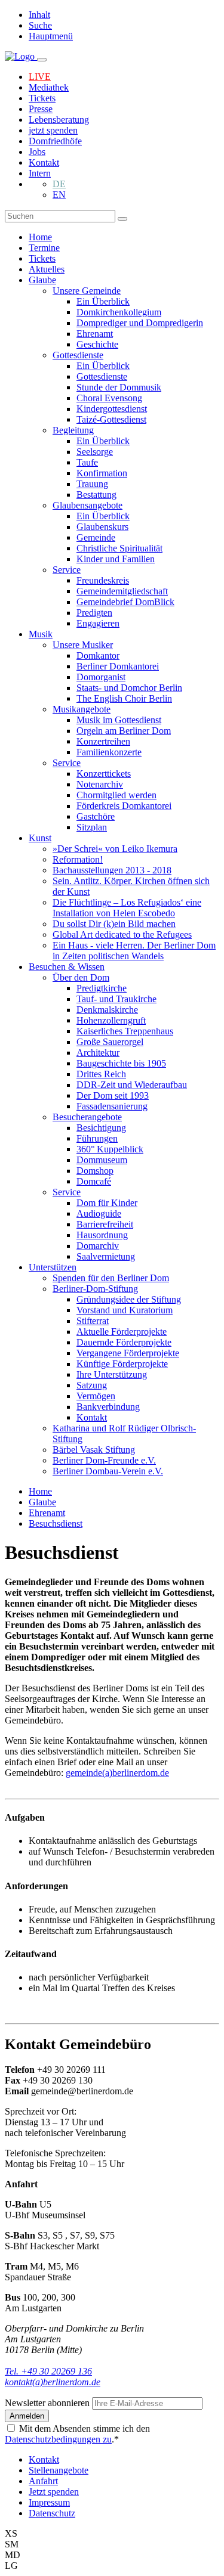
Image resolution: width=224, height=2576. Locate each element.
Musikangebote (82, 709)
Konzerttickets (104, 774)
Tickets (42, 98)
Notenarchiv (100, 784)
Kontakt (44, 162)
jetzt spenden (53, 130)
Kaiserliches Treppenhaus (125, 1031)
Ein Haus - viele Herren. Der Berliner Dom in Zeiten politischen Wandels (134, 951)
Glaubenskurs (102, 527)
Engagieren (98, 623)
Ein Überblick (103, 301)
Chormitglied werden (116, 795)
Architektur (98, 1053)
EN (59, 195)
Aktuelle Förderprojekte (122, 1332)
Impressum (49, 2502)
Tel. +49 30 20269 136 (48, 2371)
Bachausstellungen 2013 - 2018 (112, 870)
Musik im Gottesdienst (119, 720)
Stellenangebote (59, 2470)
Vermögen (96, 1396)
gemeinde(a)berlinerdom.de (117, 1773)
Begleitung (73, 430)
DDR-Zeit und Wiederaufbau (132, 1085)
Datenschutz (52, 2513)
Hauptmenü (51, 36)
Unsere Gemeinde (87, 291)
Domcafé (94, 1181)
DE (59, 184)
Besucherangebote (87, 1117)
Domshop (95, 1171)
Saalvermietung (106, 1256)
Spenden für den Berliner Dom (111, 1278)
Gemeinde (96, 537)
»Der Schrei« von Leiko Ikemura (115, 849)
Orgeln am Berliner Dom (124, 731)
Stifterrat (93, 1321)
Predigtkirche (102, 988)
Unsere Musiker (83, 645)
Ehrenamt (95, 334)
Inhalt (39, 15)
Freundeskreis (103, 580)
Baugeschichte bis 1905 (121, 1063)
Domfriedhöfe (55, 141)
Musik (41, 634)
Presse (41, 109)
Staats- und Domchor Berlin (129, 688)
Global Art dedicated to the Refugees (122, 934)
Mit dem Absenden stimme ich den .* (77, 2434)
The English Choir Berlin (124, 698)
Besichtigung (101, 1128)
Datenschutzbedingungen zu (58, 2439)
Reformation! (78, 859)
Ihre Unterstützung (112, 1374)
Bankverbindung (108, 1407)
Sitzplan (92, 827)
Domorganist (101, 677)
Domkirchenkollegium (119, 312)
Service (67, 570)
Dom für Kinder (107, 1203)
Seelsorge (95, 452)
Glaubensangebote (88, 505)
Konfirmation (102, 473)
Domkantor (98, 655)
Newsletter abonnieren (48, 2403)
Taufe (87, 462)
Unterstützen (53, 1267)
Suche (40, 25)
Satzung (92, 1385)
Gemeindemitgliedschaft (122, 591)
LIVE (40, 77)
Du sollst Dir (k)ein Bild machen (114, 924)
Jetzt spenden (54, 2492)
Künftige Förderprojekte (122, 1364)
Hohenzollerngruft (111, 1020)
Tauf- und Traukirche (116, 999)
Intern (40, 173)
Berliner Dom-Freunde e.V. (104, 1460)
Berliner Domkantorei (118, 666)
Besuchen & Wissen (67, 967)
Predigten (94, 613)
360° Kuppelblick (110, 1149)
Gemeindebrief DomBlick (125, 602)
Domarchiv (98, 1246)
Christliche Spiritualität (119, 548)
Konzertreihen (103, 741)
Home (40, 237)
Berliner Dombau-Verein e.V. (108, 1471)
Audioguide (99, 1213)
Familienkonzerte (109, 752)
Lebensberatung (59, 120)
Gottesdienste (78, 355)
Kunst (40, 838)
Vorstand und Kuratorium (125, 1310)
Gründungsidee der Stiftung (129, 1299)
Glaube (42, 280)
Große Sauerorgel (110, 1042)
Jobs (37, 152)
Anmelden (27, 2416)
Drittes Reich (101, 1074)
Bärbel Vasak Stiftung (94, 1450)
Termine (44, 248)
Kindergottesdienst (112, 409)
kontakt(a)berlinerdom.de (53, 2382)
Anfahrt (43, 2481)
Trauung (92, 484)
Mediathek (49, 87)
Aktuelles (47, 269)
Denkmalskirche (107, 1010)
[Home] (21, 56)
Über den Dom (81, 977)
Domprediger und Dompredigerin (140, 323)
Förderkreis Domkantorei (124, 806)
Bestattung (96, 495)
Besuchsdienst (56, 1523)
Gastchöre (96, 816)
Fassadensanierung (112, 1106)
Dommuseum (102, 1160)
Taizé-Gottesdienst (111, 419)
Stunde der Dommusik (119, 387)
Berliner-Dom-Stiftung (95, 1289)
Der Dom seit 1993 (113, 1095)
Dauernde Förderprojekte (124, 1342)
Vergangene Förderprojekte (128, 1353)
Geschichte (97, 344)
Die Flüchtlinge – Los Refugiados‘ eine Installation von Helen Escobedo (127, 908)
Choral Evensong (109, 398)
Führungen (97, 1138)
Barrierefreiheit (105, 1224)
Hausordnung (102, 1235)
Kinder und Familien (116, 559)
